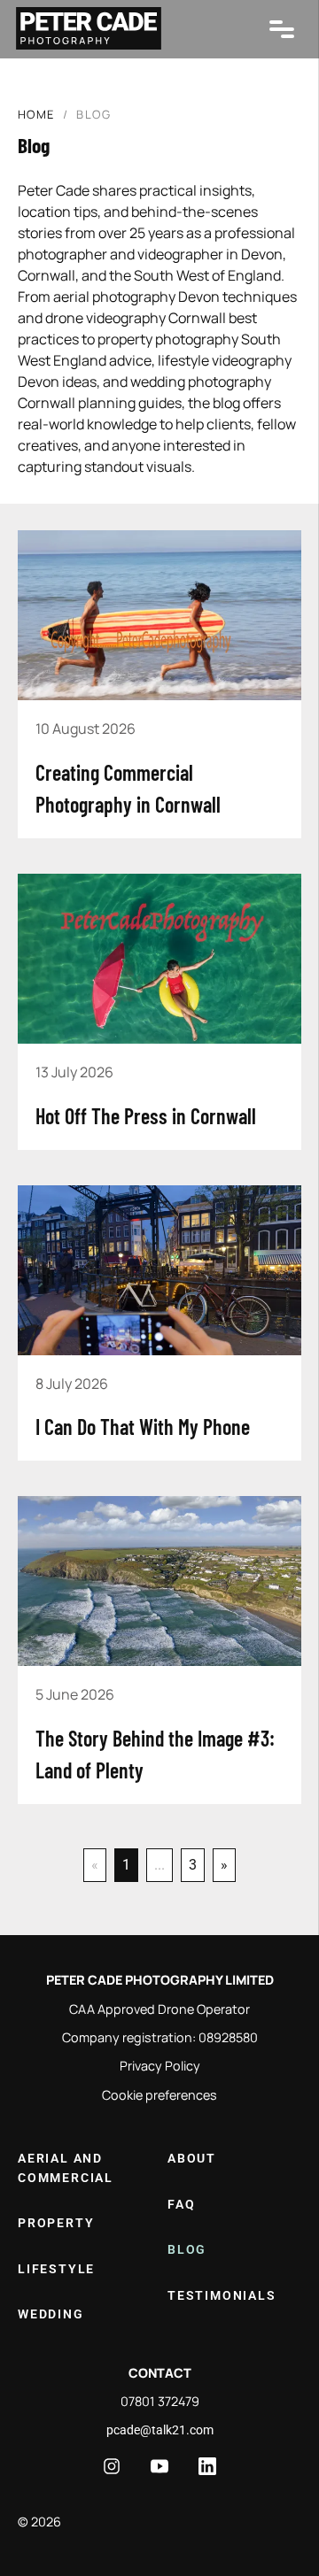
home (36, 114)
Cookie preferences (159, 2095)
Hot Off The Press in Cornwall (146, 1116)
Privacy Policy (160, 2066)
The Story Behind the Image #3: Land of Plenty (155, 1754)
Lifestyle (56, 2269)
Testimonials (222, 2296)
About (192, 2159)
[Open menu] (282, 29)
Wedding (51, 2314)
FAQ (181, 2205)
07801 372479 (160, 2401)
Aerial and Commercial (66, 2168)
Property (56, 2223)
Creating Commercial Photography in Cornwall (128, 788)
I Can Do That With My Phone (143, 1427)
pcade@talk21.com (160, 2430)
